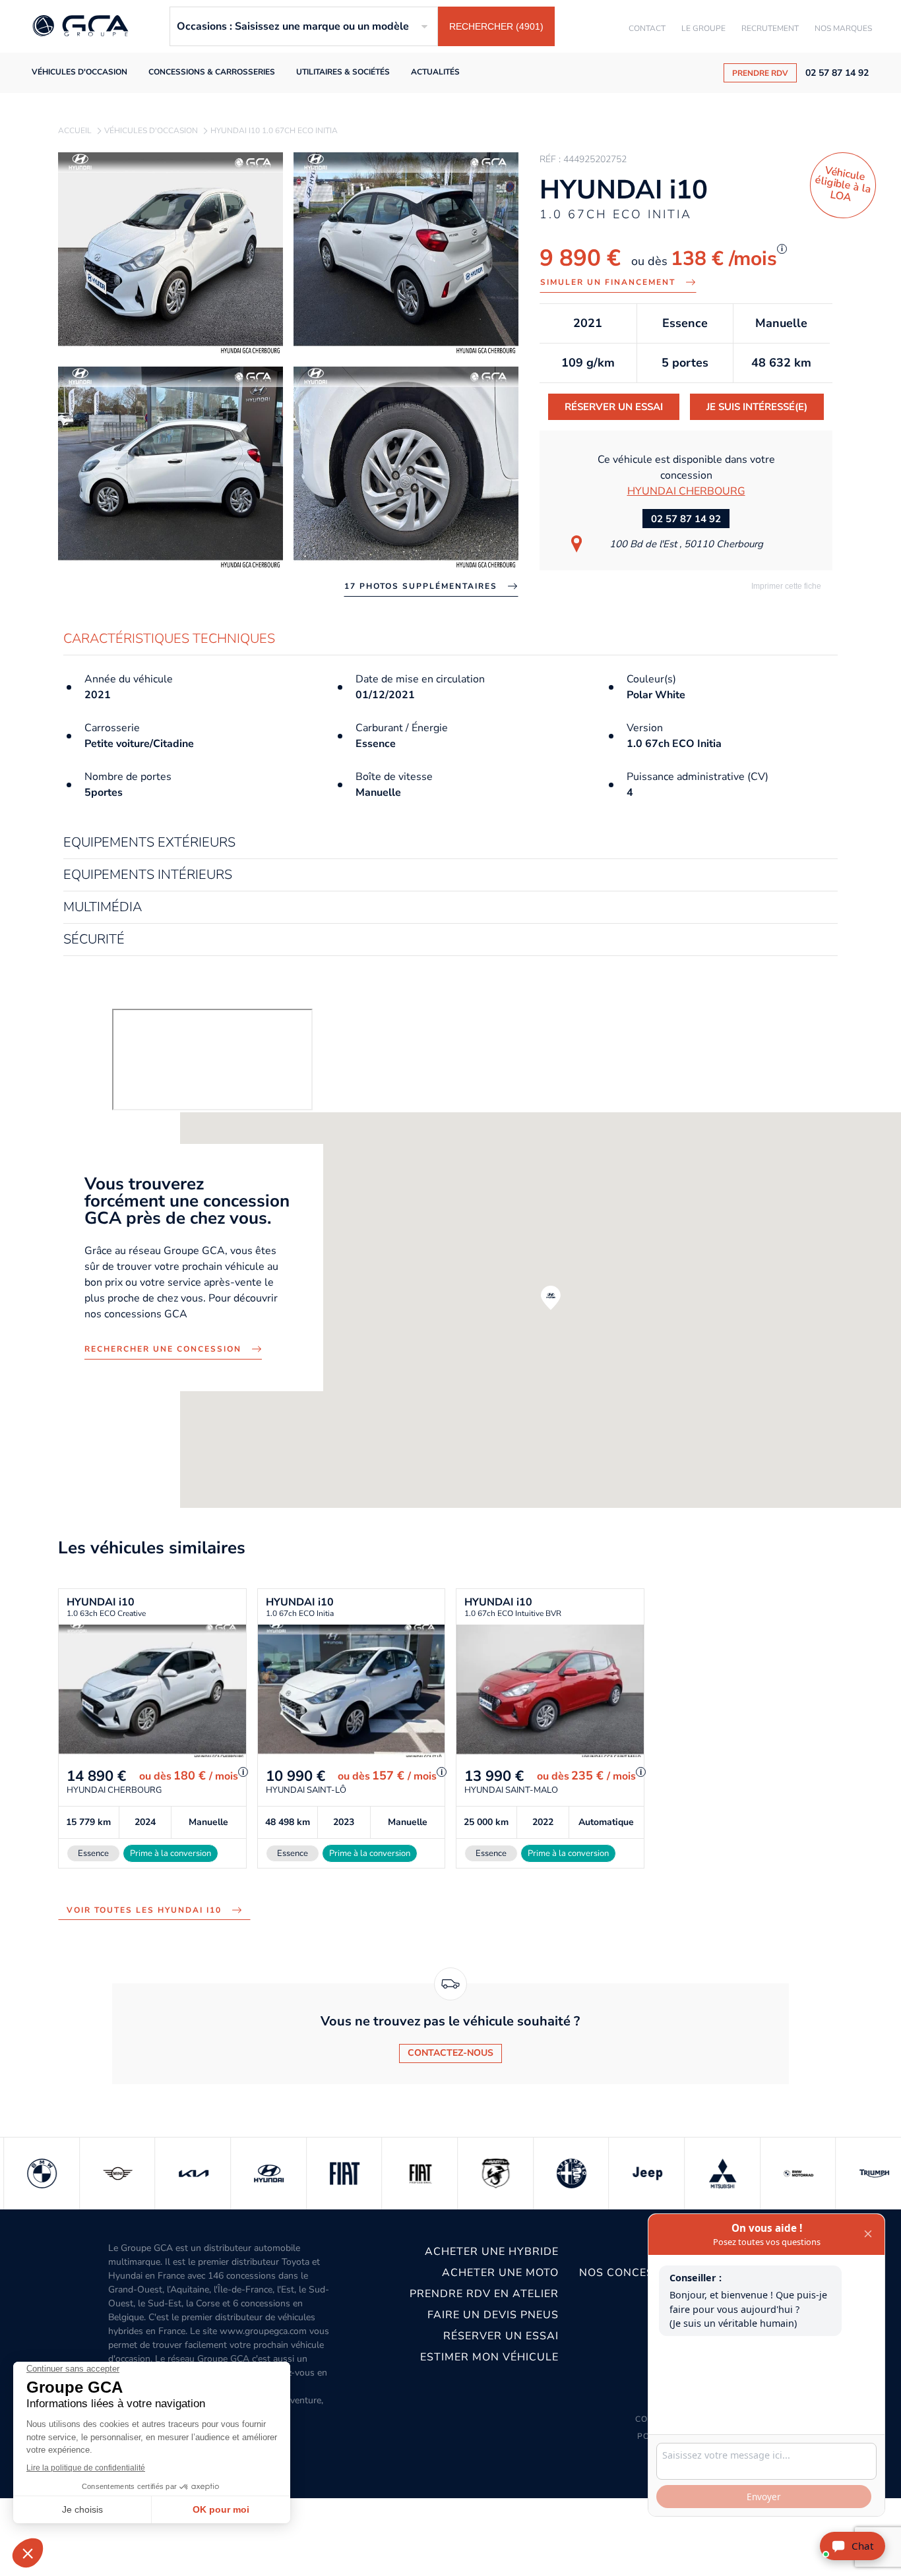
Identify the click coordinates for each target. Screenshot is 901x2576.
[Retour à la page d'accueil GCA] (80, 27)
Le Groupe (703, 28)
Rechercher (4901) (496, 26)
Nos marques (843, 28)
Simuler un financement (608, 282)
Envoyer (764, 2497)
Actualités (435, 72)
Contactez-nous (450, 2053)
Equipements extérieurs (149, 843)
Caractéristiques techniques (169, 639)
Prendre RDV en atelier (484, 2294)
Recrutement (770, 28)
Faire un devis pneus (493, 2315)
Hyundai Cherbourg (686, 491)
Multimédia (103, 908)
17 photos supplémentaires (421, 586)
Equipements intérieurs (148, 875)
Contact (647, 28)
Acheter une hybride (491, 2252)
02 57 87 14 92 (837, 73)
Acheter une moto (500, 2273)
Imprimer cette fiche (785, 586)
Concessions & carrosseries (212, 72)
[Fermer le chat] (868, 2234)
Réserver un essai (614, 407)
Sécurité (94, 940)
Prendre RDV (760, 73)
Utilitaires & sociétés (343, 72)
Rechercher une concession (163, 1349)
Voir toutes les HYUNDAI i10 (144, 1910)
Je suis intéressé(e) (757, 407)
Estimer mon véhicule (489, 2357)
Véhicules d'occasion (79, 72)
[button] (551, 1298)
